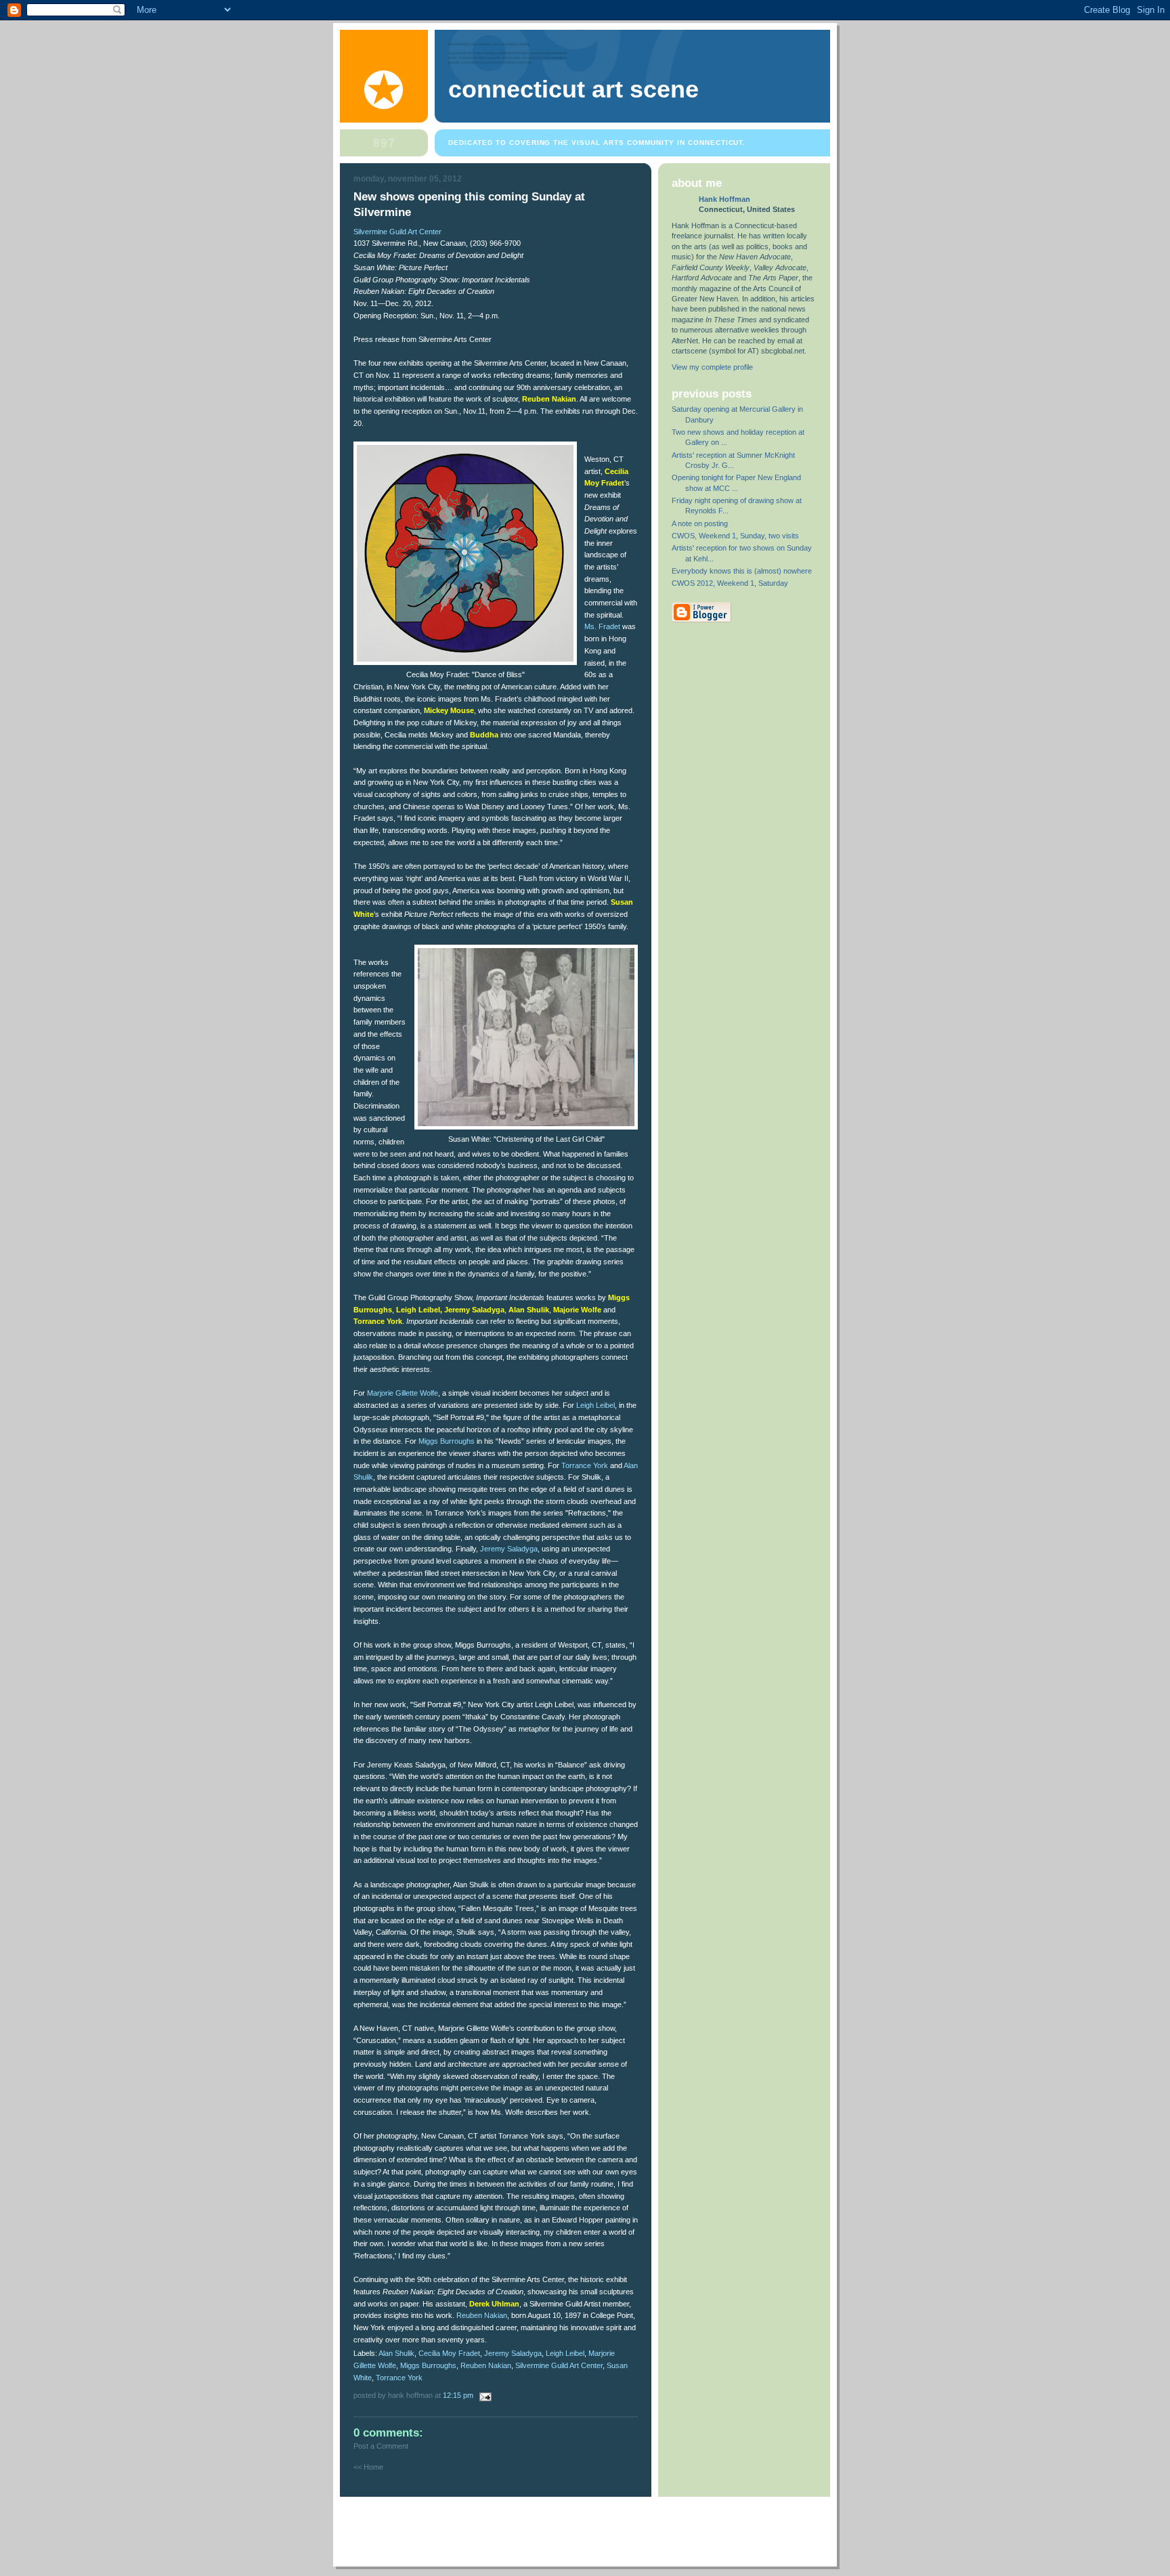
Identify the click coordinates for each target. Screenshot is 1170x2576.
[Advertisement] (586, 2527)
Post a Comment (381, 2446)
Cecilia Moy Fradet (449, 2353)
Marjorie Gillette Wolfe (403, 1393)
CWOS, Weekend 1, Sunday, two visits (735, 536)
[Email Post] (483, 2395)
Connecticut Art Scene (573, 89)
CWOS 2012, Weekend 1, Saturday (730, 583)
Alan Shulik (396, 2353)
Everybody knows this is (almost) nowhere (742, 571)
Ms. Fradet (602, 626)
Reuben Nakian (482, 2315)
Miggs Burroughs (447, 1441)
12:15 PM (458, 2395)
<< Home (368, 2467)
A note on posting (700, 523)
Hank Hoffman (724, 199)
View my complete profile (712, 367)
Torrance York (585, 1465)
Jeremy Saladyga (509, 1549)
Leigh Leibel (595, 1405)
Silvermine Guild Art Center (397, 232)
